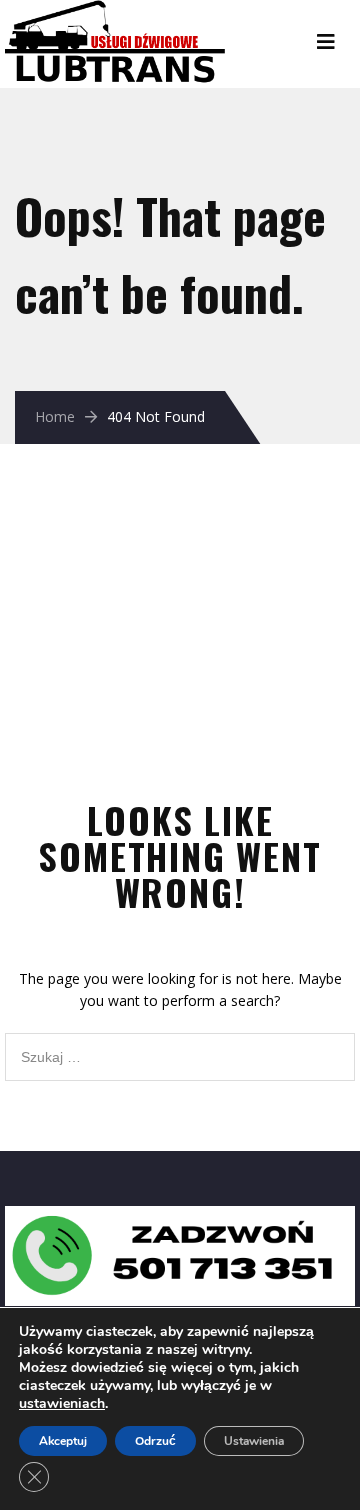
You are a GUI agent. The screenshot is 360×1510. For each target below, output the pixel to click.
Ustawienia (254, 1441)
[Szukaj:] (180, 1043)
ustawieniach (62, 1404)
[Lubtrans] (150, 10)
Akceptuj (63, 1441)
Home (55, 416)
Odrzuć (155, 1441)
